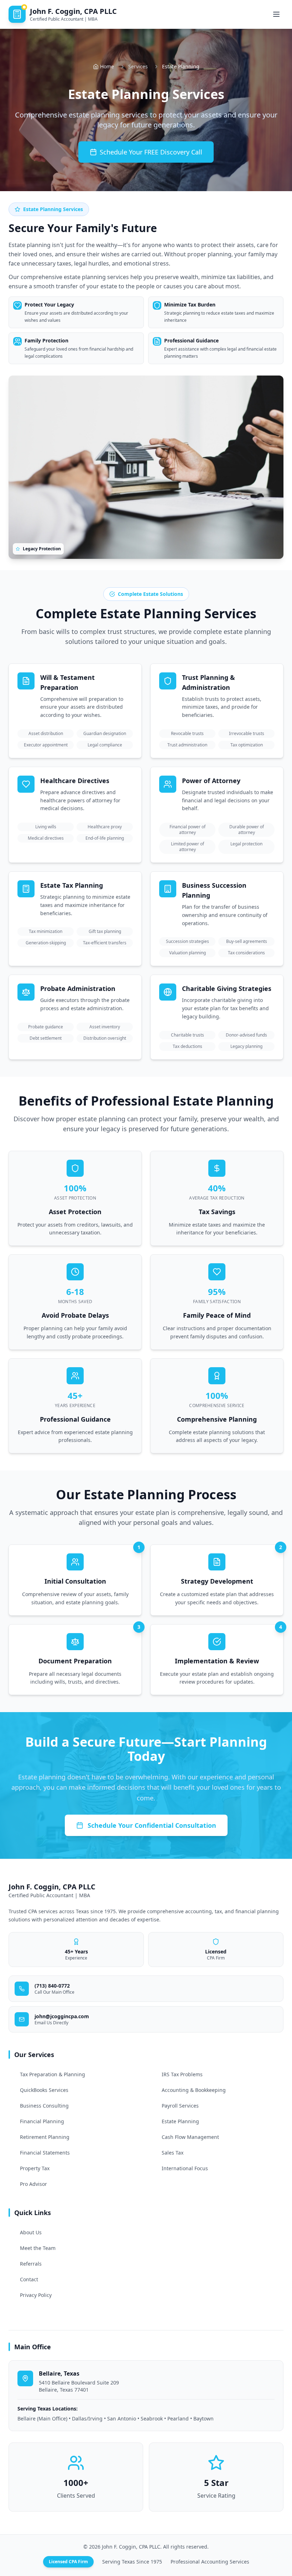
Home (107, 66)
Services (138, 66)
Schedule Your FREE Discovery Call (151, 152)
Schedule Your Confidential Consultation (152, 1825)
